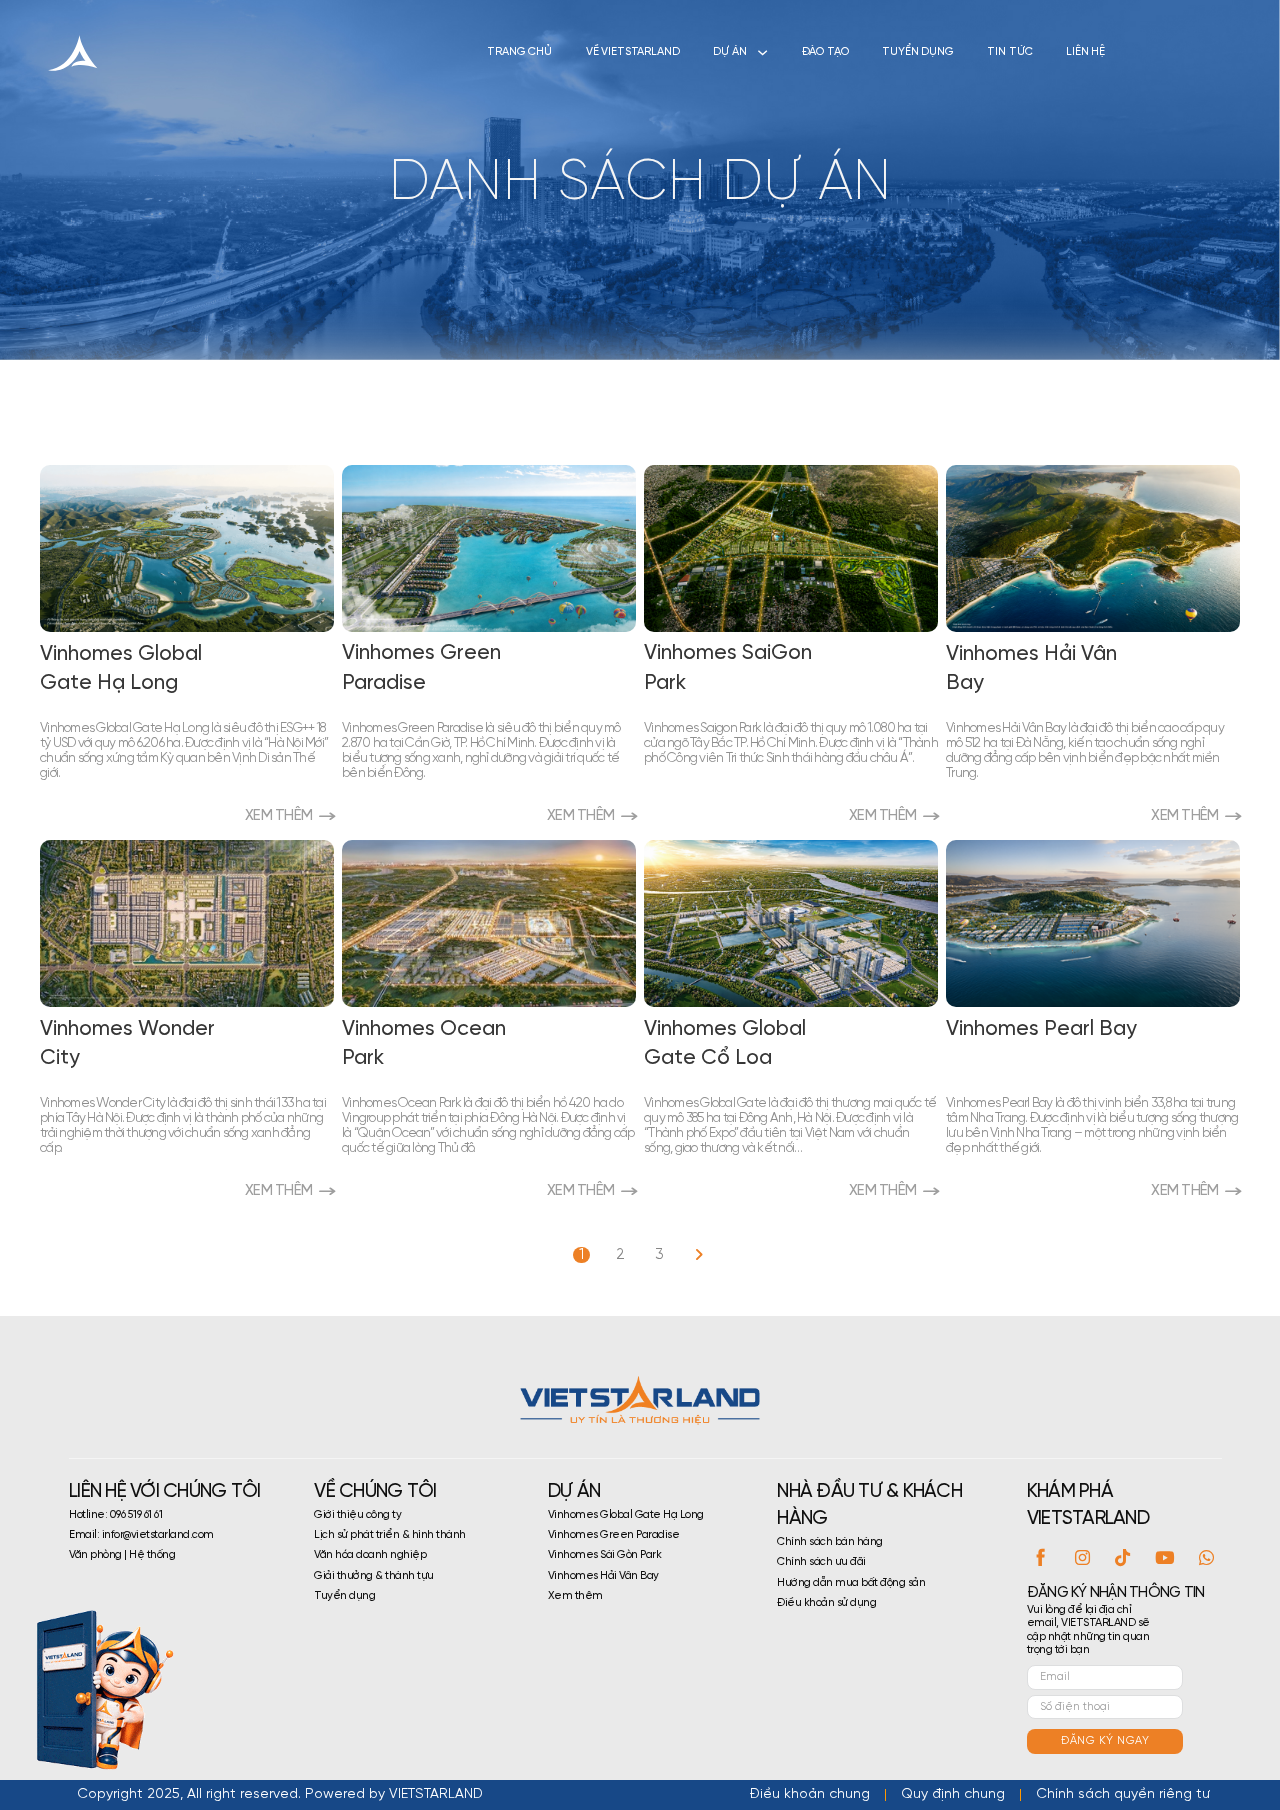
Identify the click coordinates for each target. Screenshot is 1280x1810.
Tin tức (1009, 52)
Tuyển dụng (918, 52)
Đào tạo (825, 52)
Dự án (729, 52)
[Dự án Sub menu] (762, 52)
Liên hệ (1085, 52)
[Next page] (698, 1255)
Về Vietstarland (633, 52)
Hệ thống (152, 1555)
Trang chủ (519, 52)
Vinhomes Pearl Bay (1041, 1029)
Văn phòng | (99, 1555)
